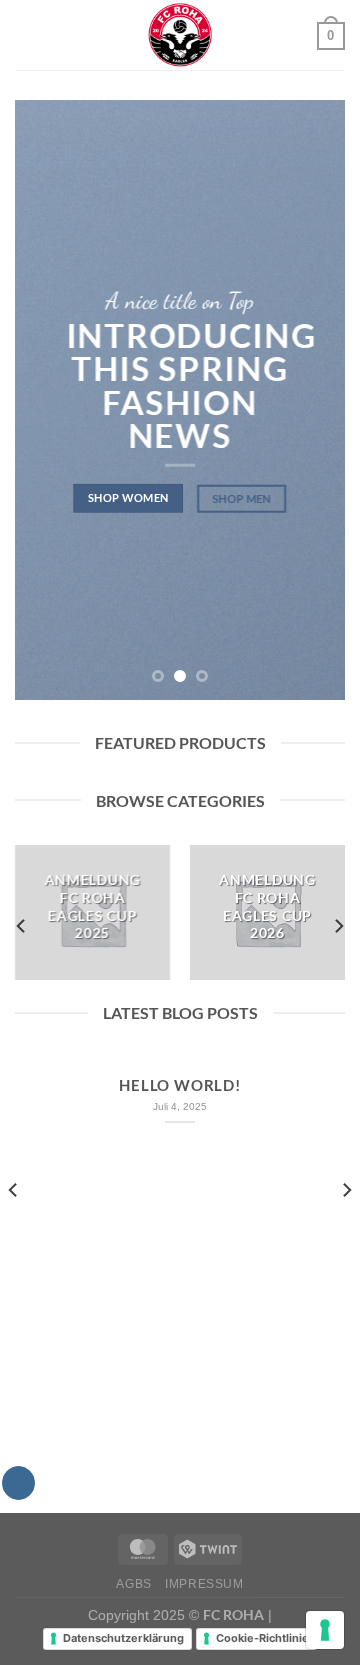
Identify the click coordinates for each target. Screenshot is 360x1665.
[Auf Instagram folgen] (18, 1483)
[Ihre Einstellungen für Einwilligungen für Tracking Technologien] (325, 1630)
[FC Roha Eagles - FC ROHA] (180, 35)
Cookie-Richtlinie (262, 1638)
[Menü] (27, 34)
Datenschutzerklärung (123, 1638)
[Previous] (22, 926)
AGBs (133, 1584)
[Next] (338, 926)
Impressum (204, 1584)
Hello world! (179, 1085)
